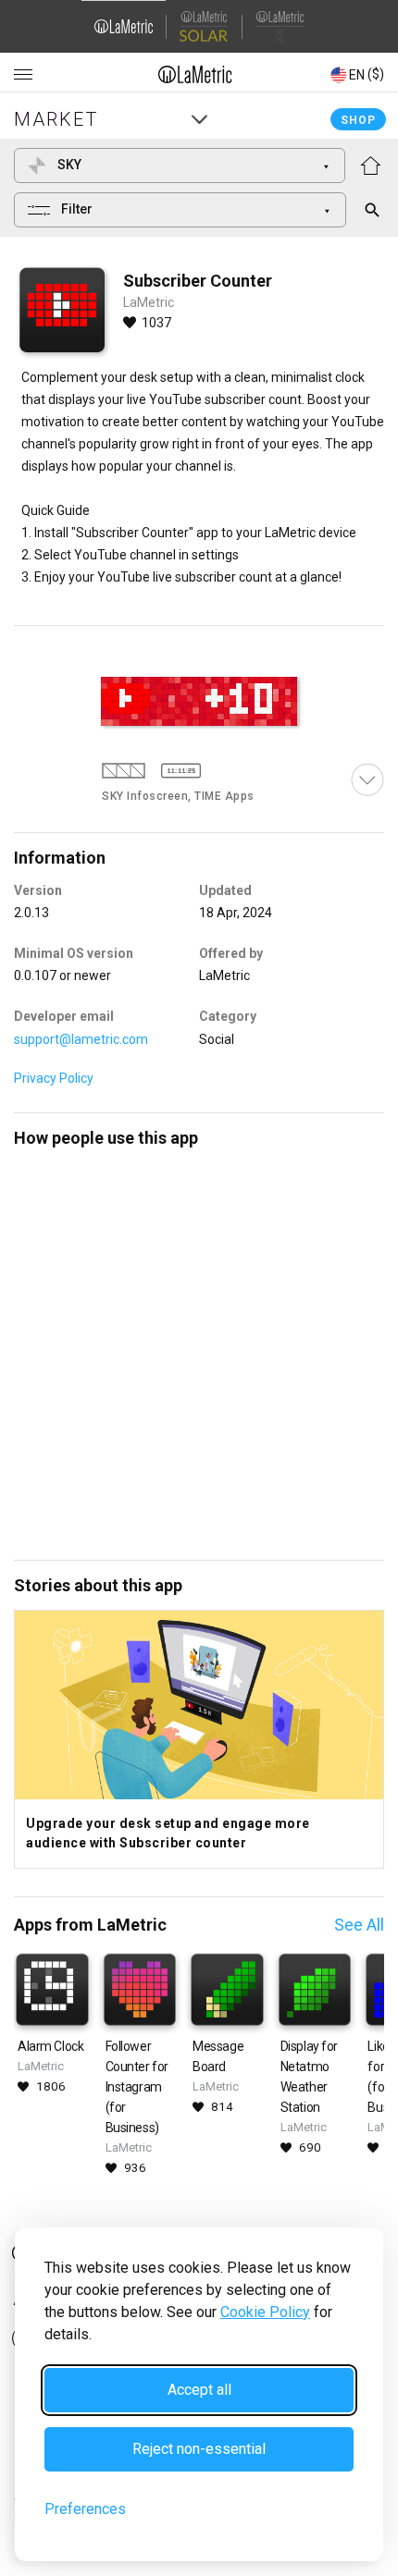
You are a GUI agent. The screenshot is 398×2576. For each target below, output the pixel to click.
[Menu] (23, 75)
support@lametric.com (81, 1039)
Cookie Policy (265, 2312)
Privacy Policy (54, 1078)
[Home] (195, 74)
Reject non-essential (199, 2449)
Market (56, 119)
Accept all (199, 2390)
